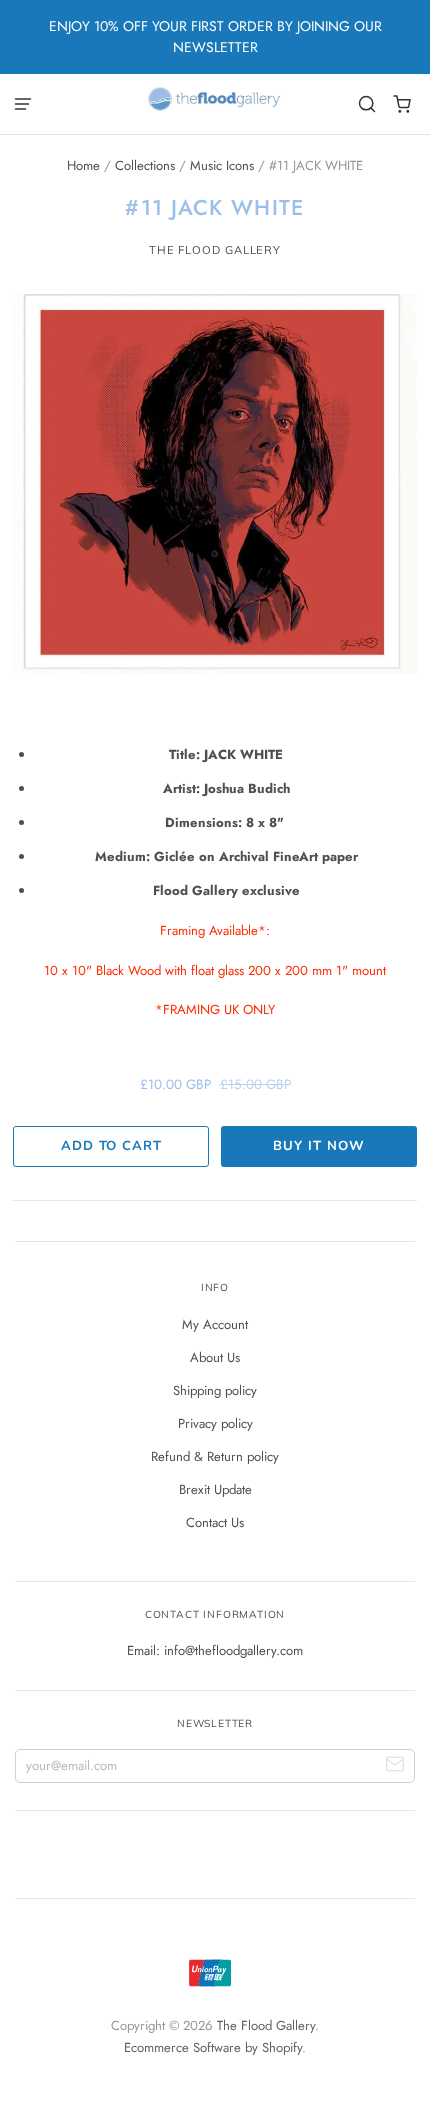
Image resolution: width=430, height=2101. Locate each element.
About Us (215, 1357)
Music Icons (222, 165)
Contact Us (215, 1522)
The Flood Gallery (215, 250)
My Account (215, 1324)
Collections (145, 165)
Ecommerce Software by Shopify (213, 2047)
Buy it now (318, 1146)
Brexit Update (215, 1489)
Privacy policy (215, 1423)
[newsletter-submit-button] (395, 1766)
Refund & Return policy (215, 1456)
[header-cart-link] (402, 104)
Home (83, 165)
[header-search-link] (367, 104)
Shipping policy (215, 1390)
